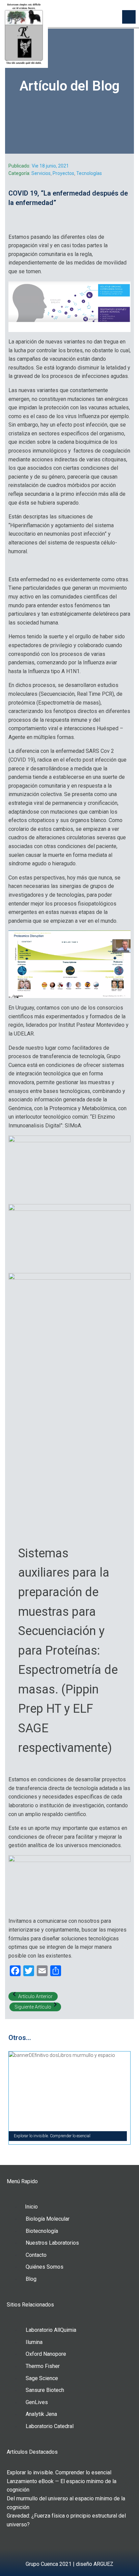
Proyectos (63, 173)
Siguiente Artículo (33, 2007)
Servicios (41, 173)
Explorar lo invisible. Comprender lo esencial (59, 2472)
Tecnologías (89, 173)
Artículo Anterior (35, 1996)
